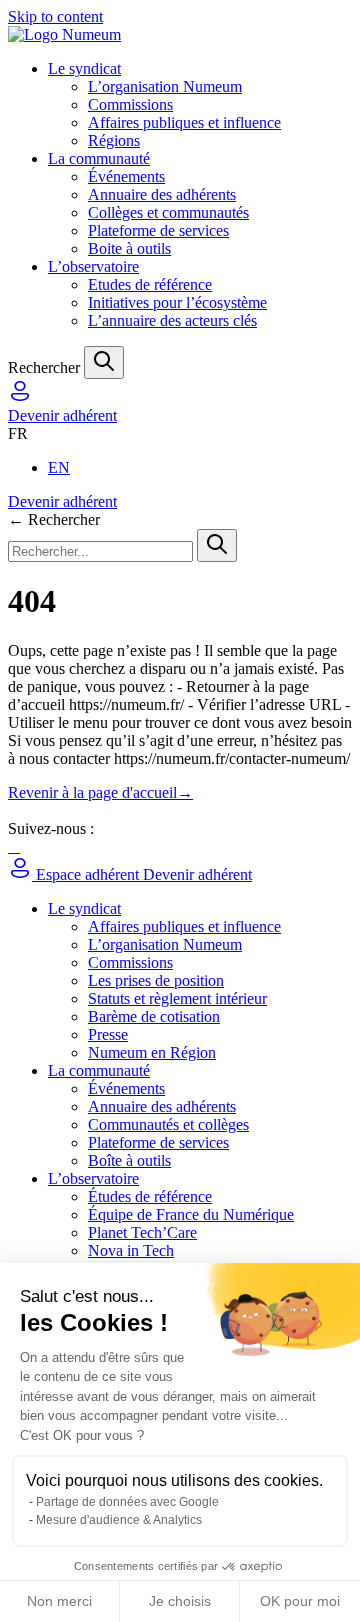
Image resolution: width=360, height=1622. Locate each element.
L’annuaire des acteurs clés (172, 320)
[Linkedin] (10, 846)
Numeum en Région (152, 1052)
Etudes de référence (150, 284)
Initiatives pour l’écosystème (177, 302)
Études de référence (150, 1196)
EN (59, 467)
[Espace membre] (20, 397)
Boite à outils (129, 248)
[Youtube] (18, 846)
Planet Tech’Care (142, 1232)
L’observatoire (93, 266)
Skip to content (55, 16)
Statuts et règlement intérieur (177, 998)
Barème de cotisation (154, 1016)
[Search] (104, 362)
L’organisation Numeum (165, 86)
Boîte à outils (129, 1160)
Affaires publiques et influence (184, 122)
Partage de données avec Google (127, 1502)
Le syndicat (84, 68)
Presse (108, 1034)
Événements (126, 176)
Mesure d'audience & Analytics (119, 1520)
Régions (114, 140)
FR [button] (18, 433)
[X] (14, 846)
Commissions (130, 104)
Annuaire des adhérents (162, 194)
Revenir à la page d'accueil (100, 792)
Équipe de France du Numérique (191, 1214)
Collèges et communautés (168, 212)
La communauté (99, 158)
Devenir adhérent (62, 415)
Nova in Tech (131, 1250)
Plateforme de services (158, 230)
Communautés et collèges (168, 1124)
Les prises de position (156, 980)
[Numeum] (180, 35)
